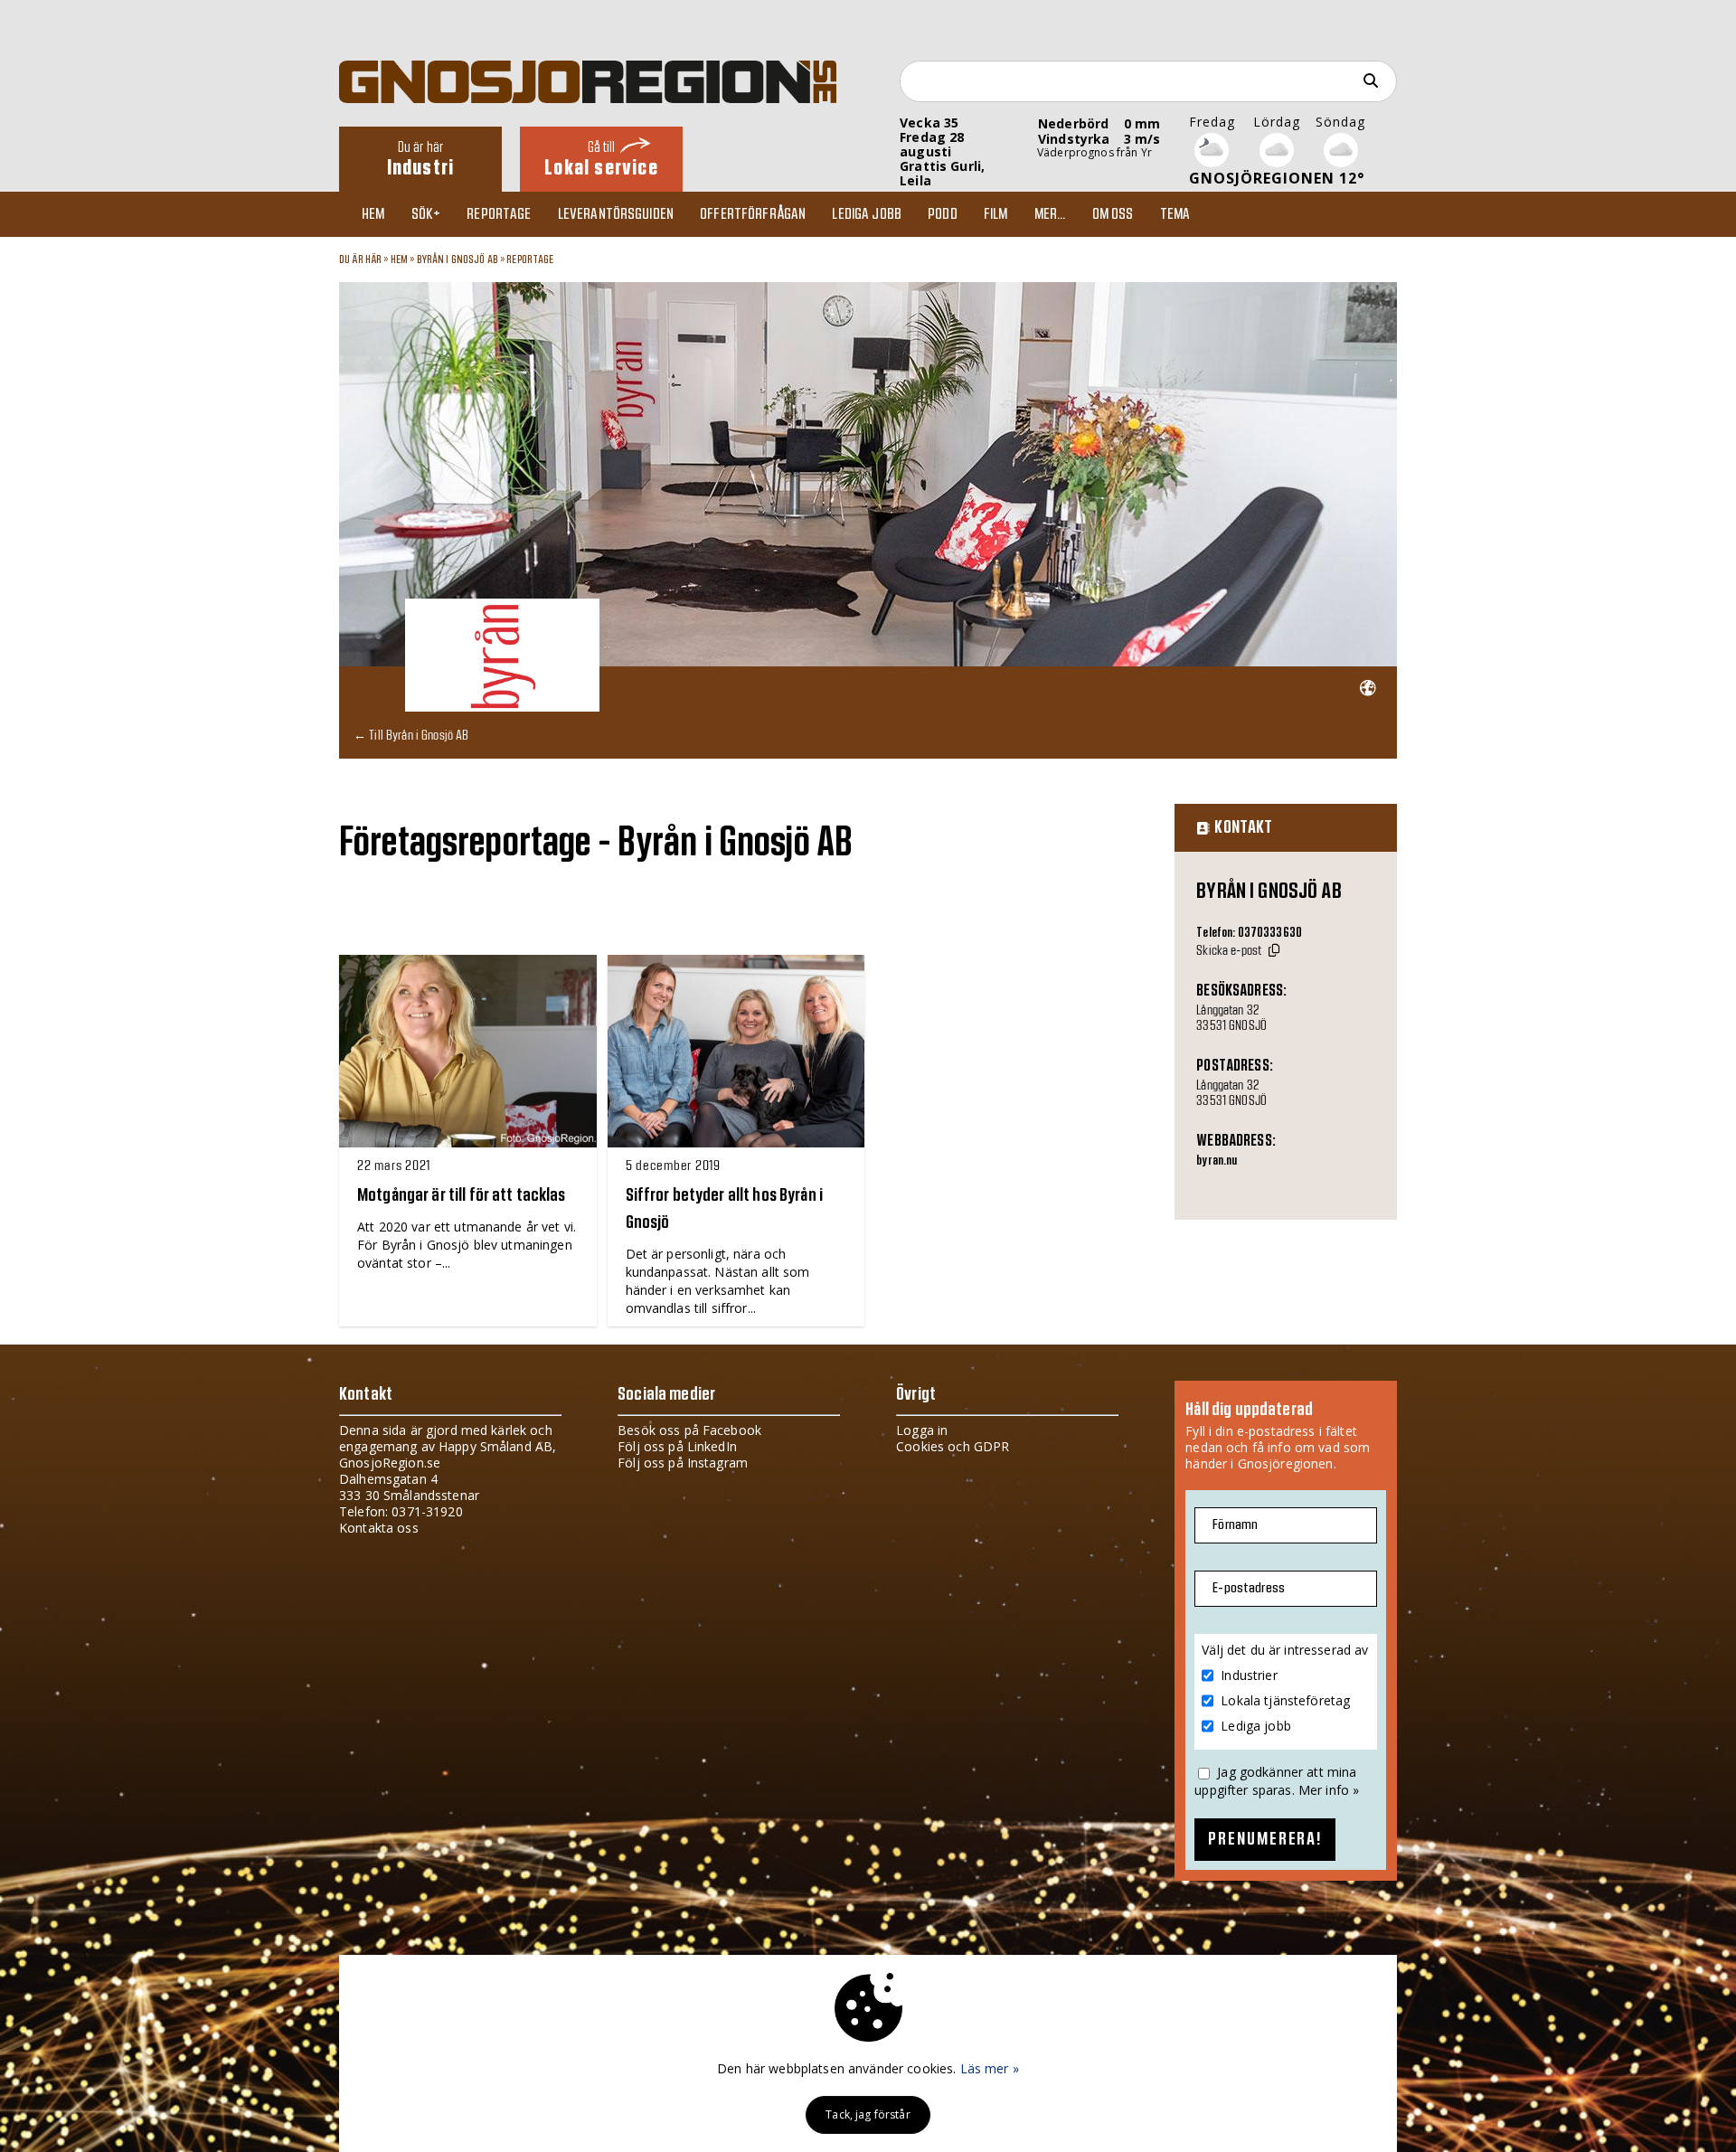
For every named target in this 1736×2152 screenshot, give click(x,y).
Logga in (922, 1430)
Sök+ (426, 214)
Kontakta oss (379, 1528)
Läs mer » (990, 2068)
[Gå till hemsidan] (1368, 689)
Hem (373, 214)
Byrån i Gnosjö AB (458, 260)
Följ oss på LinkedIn (677, 1446)
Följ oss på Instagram (683, 1463)
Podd (943, 214)
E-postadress (1249, 1588)
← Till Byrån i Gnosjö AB (411, 735)
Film (996, 214)
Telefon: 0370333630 (1249, 933)
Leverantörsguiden (616, 214)
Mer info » (1329, 1790)
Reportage (499, 214)
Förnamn (1235, 1525)
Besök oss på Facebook (689, 1430)
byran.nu (1217, 1161)
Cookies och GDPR (953, 1446)
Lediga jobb (867, 214)
